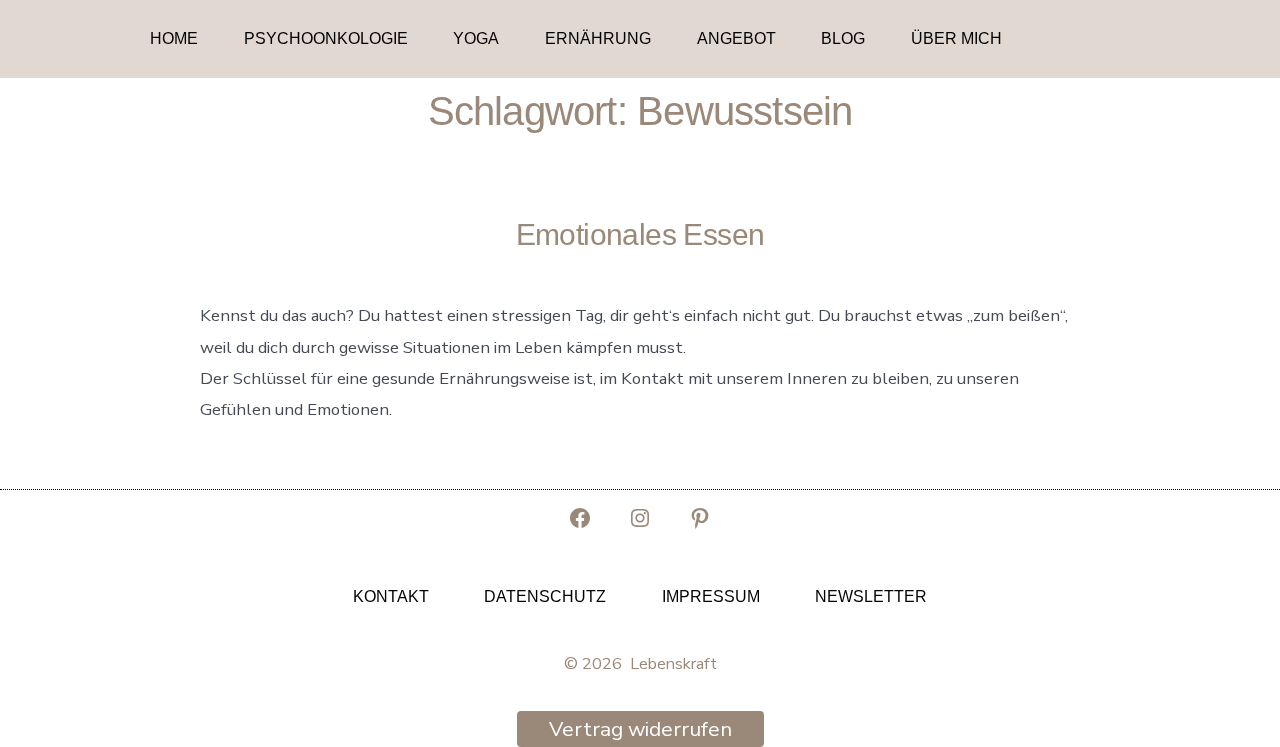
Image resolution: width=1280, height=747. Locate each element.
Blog (843, 38)
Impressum (711, 596)
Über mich (956, 38)
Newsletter (871, 596)
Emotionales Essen (640, 234)
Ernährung (598, 38)
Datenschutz (545, 596)
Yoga (476, 38)
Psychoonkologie (326, 38)
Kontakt (391, 596)
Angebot (736, 38)
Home (174, 38)
